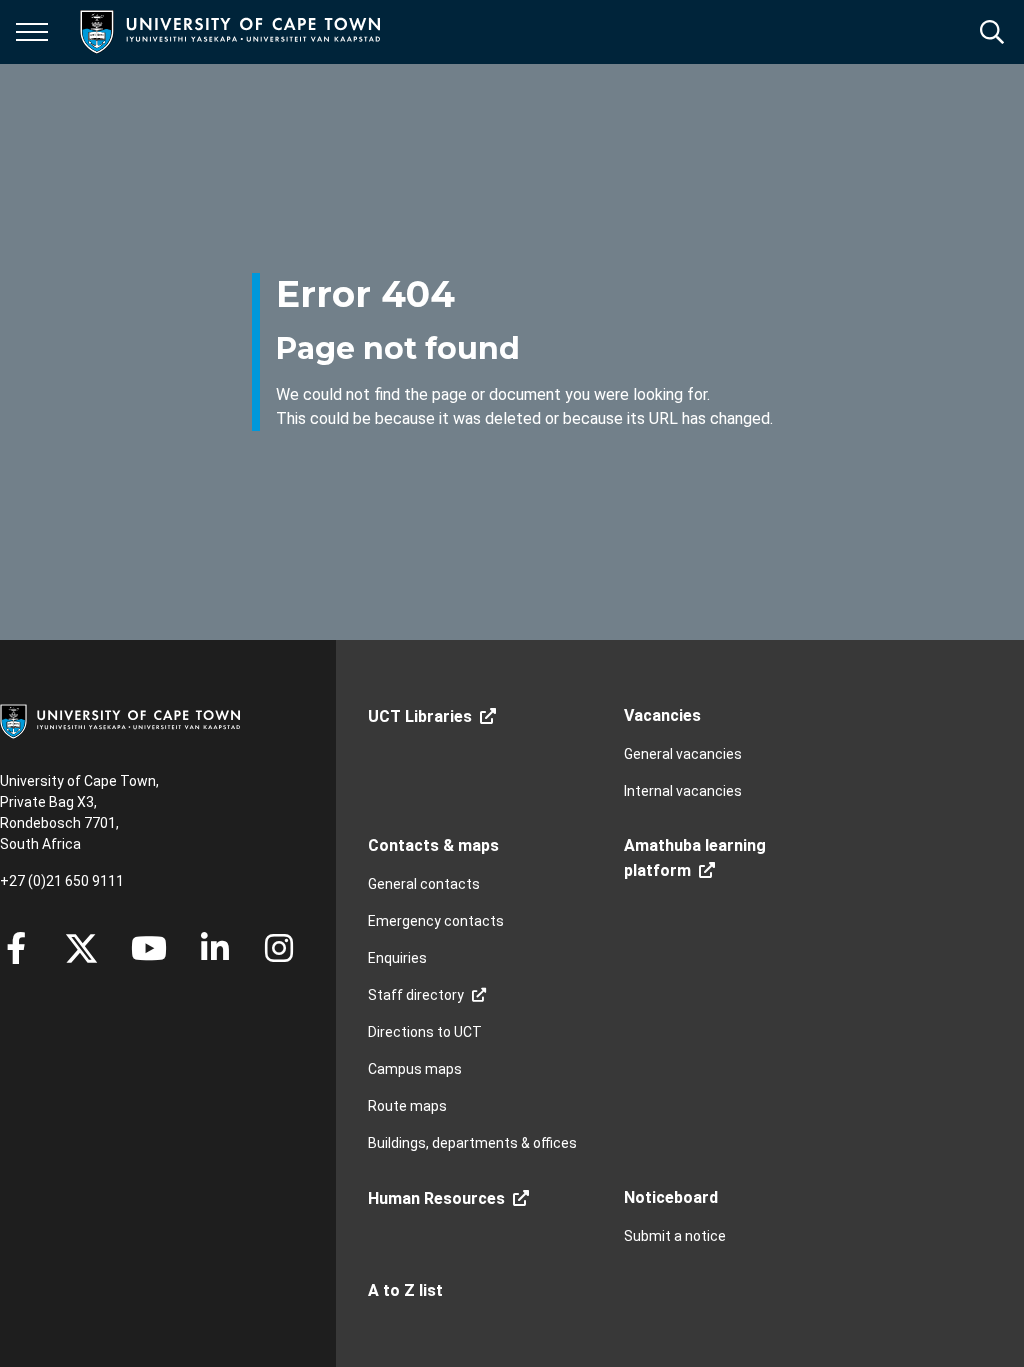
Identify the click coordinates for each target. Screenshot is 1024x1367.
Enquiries (397, 958)
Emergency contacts (436, 921)
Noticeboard (671, 1197)
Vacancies (662, 715)
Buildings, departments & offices (472, 1143)
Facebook (16, 948)
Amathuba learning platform (695, 858)
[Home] (120, 720)
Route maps (407, 1106)
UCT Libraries (420, 716)
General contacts (424, 884)
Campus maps (415, 1069)
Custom (279, 948)
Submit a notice (675, 1236)
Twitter (81, 948)
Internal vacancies (683, 791)
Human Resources (436, 1198)
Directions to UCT (425, 1032)
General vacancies (683, 754)
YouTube (149, 948)
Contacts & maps (433, 845)
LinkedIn (215, 948)
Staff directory (416, 995)
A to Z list (405, 1290)
